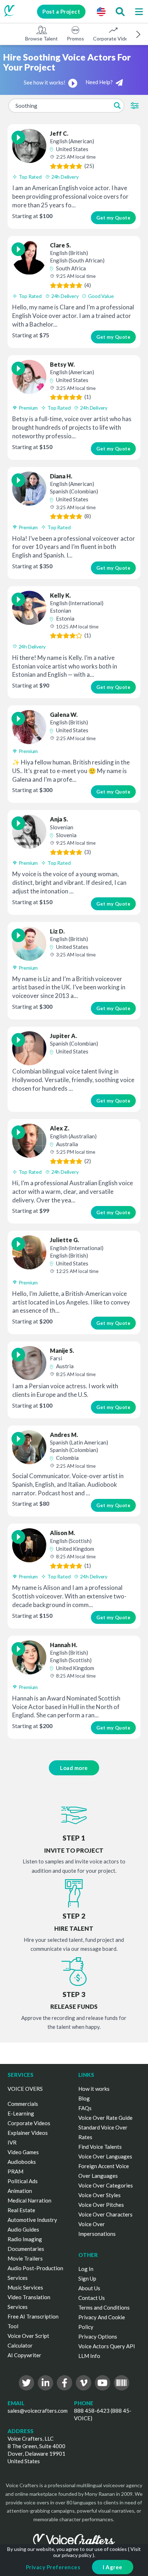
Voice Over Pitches (101, 2205)
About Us (89, 2288)
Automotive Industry (32, 2220)
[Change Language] (101, 11)
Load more (74, 1768)
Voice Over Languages (105, 2156)
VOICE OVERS (25, 2089)
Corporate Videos (113, 38)
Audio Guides (23, 2229)
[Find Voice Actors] (120, 11)
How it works (94, 2089)
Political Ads (23, 2181)
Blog (84, 2098)
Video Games (23, 2152)
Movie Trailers (25, 2258)
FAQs (85, 2108)
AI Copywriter (24, 2355)
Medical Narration (29, 2200)
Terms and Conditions (104, 2307)
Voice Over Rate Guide (105, 2118)
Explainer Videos (28, 2133)
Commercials (23, 2104)
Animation (20, 2191)
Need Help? (100, 82)
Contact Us (92, 2298)
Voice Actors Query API (107, 2346)
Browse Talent (41, 38)
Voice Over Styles (100, 2195)
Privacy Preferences (53, 2567)
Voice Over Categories (106, 2185)
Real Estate (21, 2210)
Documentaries (26, 2249)
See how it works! (45, 82)
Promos (75, 38)
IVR (12, 2142)
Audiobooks (22, 2162)
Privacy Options (98, 2336)
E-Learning (21, 2113)
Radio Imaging (25, 2239)
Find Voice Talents (100, 2147)
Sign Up (87, 2278)
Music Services (25, 2287)
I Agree (113, 2567)
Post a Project (61, 11)
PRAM (15, 2171)
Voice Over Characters (105, 2214)
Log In (86, 2269)
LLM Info (89, 2356)
